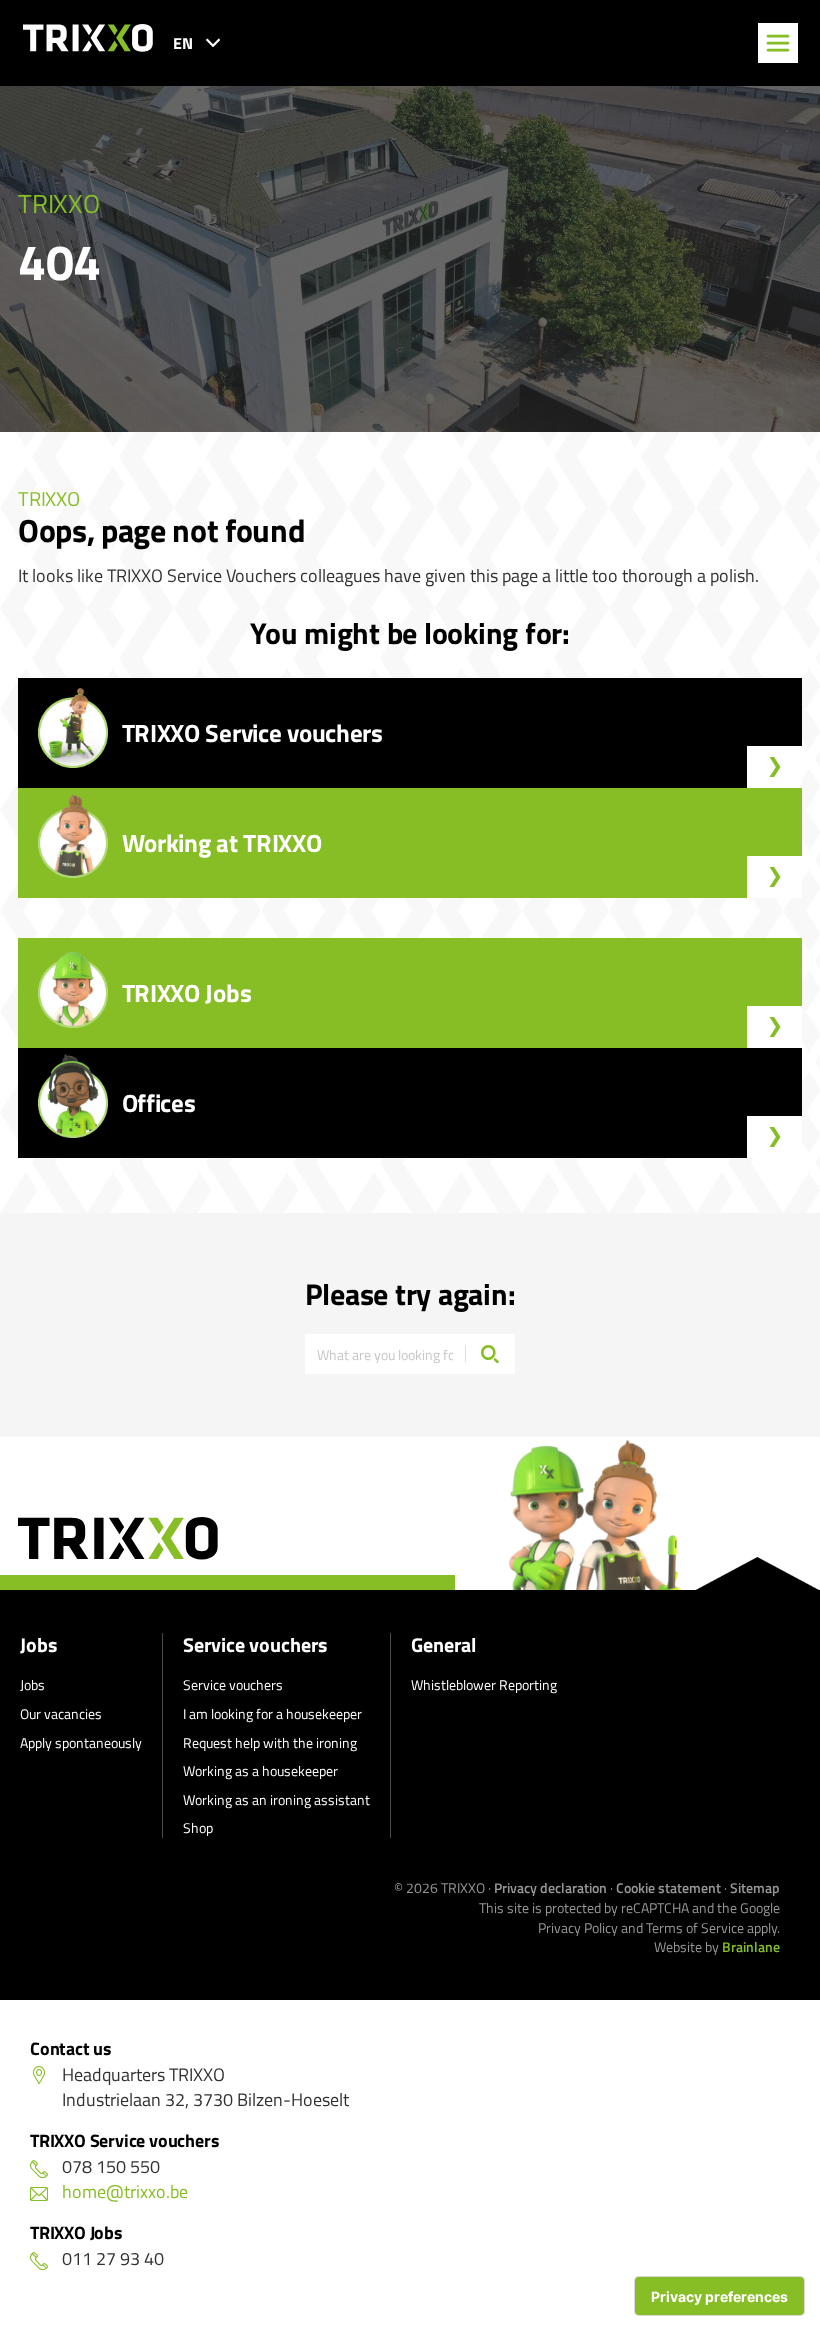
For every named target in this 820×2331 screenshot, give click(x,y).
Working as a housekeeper (260, 1770)
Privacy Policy (578, 1927)
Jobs (38, 1645)
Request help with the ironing (270, 1742)
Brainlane (751, 1946)
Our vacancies (61, 1713)
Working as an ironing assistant (276, 1799)
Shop (198, 1827)
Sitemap (755, 1887)
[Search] (490, 1354)
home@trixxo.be (125, 2191)
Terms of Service (695, 1927)
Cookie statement (668, 1887)
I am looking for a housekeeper (272, 1713)
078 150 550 (111, 2166)
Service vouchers (255, 1645)
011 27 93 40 (113, 2258)
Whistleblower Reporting (484, 1684)
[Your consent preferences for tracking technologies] (719, 2296)
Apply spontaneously (81, 1742)
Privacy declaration (550, 1887)
